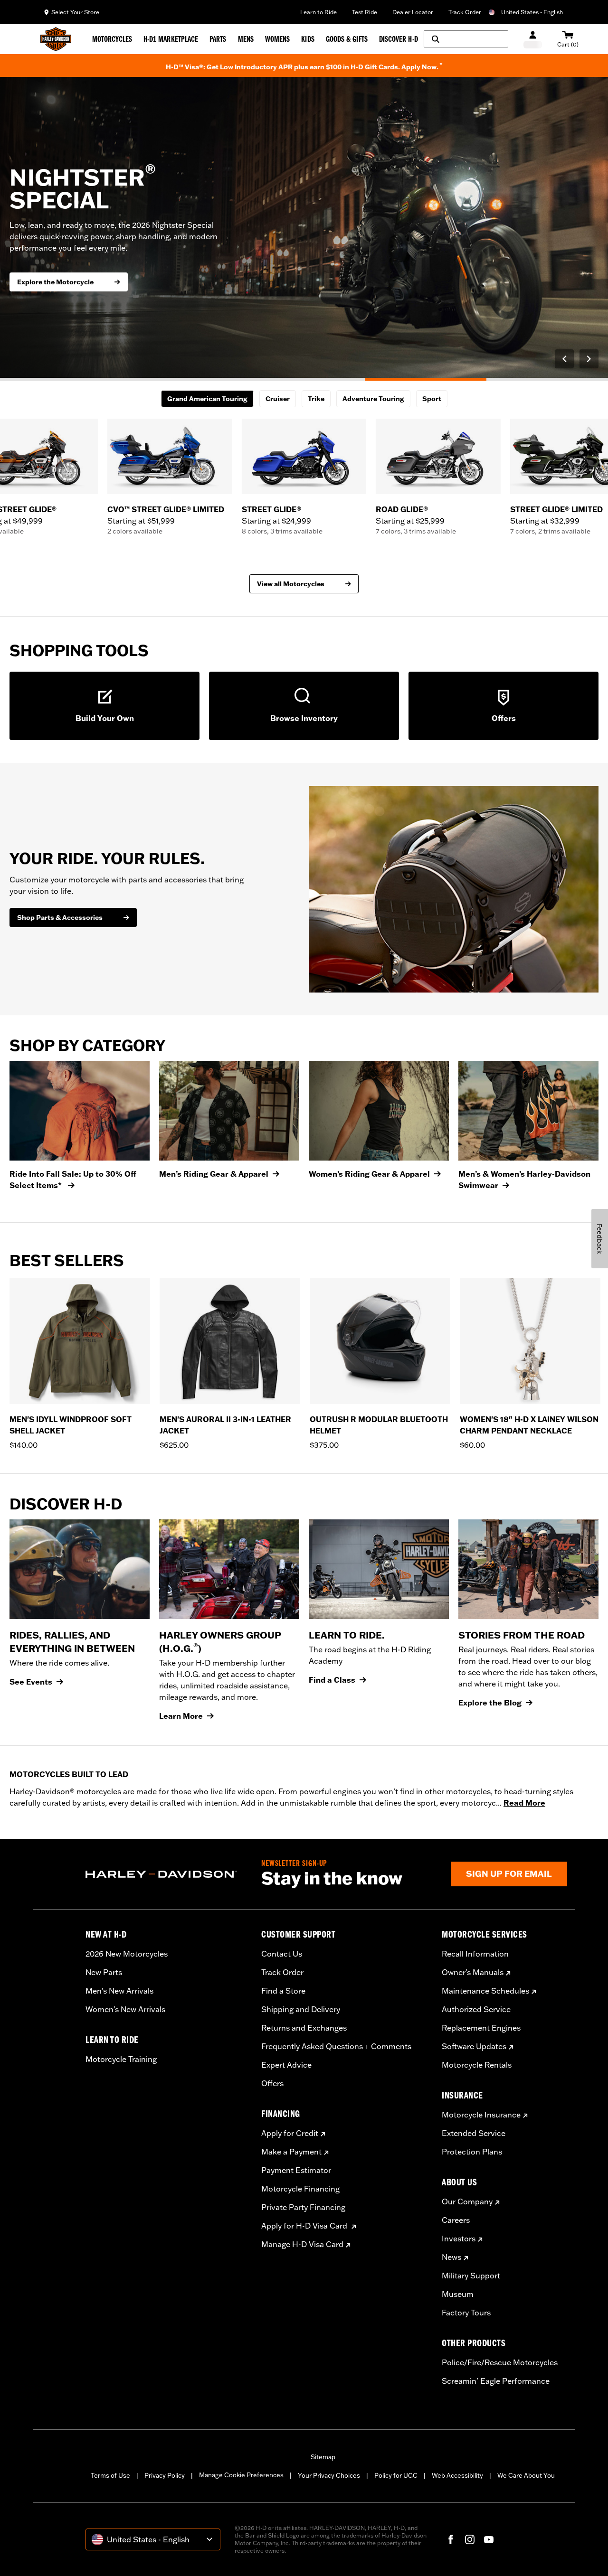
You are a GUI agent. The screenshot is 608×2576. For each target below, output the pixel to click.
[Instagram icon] (470, 2539)
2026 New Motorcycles (127, 1954)
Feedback (600, 1239)
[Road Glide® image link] (438, 456)
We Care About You (526, 2475)
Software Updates (474, 2046)
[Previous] (564, 359)
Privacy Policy (165, 2475)
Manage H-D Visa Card (302, 2244)
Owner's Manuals (473, 1972)
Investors (459, 2239)
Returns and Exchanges (304, 2028)
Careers (456, 2220)
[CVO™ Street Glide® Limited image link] (170, 456)
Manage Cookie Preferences (241, 2475)
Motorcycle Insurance (481, 2115)
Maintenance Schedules (485, 1991)
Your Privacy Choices (329, 2475)
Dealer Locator (413, 12)
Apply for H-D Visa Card (305, 2226)
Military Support (471, 2276)
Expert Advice (286, 2065)
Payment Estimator (296, 2170)
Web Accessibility (457, 2475)
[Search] (466, 39)
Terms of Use (110, 2475)
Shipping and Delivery (301, 2009)
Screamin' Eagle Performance (496, 2381)
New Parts (104, 1972)
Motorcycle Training (121, 2059)
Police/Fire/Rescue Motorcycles (500, 2362)
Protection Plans (472, 2152)
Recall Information (475, 1954)
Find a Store (283, 1991)
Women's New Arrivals (125, 2009)
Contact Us (282, 1954)
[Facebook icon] (451, 2539)
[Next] (589, 359)
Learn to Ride (318, 12)
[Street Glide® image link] (304, 456)
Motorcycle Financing (300, 2189)
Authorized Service (476, 2009)
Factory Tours (466, 2313)
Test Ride (365, 12)
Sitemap (323, 2457)
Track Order (465, 12)
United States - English (532, 12)
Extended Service (474, 2133)
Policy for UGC (396, 2475)
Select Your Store (75, 12)
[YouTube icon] (489, 2539)
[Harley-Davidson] (166, 1874)
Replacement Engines (481, 2028)
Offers (272, 2083)
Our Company (467, 2201)
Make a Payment (291, 2152)
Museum (458, 2294)
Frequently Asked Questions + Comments (336, 2046)
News (451, 2257)
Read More (524, 1803)
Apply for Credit (290, 2133)
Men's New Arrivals (119, 1991)
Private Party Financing (303, 2207)
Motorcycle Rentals (477, 2065)
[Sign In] (533, 39)
